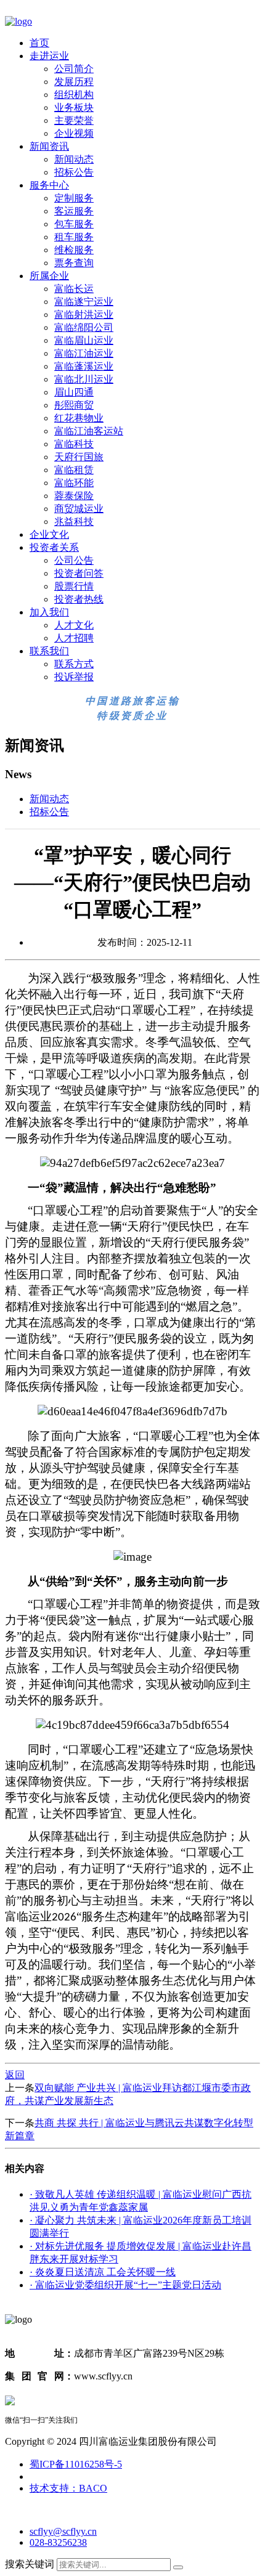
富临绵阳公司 (84, 327)
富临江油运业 (84, 353)
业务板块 (74, 108)
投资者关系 (54, 547)
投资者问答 (79, 573)
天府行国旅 (79, 457)
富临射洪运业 (84, 315)
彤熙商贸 (74, 405)
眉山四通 (74, 392)
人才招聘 (74, 638)
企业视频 (74, 133)
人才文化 (74, 625)
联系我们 (49, 651)
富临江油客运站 (89, 431)
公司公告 (74, 560)
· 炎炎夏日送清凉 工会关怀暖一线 (103, 2272)
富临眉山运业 (84, 340)
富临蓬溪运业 (84, 366)
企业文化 (49, 534)
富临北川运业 (84, 379)
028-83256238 (58, 2542)
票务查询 (74, 263)
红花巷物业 (79, 418)
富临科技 (74, 444)
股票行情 (74, 586)
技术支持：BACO (68, 2488)
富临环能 (74, 483)
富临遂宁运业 (84, 302)
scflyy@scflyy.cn (63, 2531)
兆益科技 (74, 522)
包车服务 (74, 224)
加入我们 (49, 612)
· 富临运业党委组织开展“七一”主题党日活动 (125, 2285)
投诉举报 (74, 677)
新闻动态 (74, 159)
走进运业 (49, 56)
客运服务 (74, 211)
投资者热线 (79, 599)
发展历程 (74, 82)
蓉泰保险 (74, 496)
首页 (39, 43)
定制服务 (74, 198)
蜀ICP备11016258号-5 (76, 2464)
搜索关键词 (30, 2564)
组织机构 (74, 95)
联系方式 (74, 664)
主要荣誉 (74, 120)
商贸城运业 (79, 509)
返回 (15, 2075)
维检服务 (74, 250)
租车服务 (74, 237)
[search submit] (178, 2567)
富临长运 (74, 289)
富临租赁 (74, 470)
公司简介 (74, 69)
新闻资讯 (49, 146)
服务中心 (49, 185)
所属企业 (49, 276)
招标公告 (74, 172)
